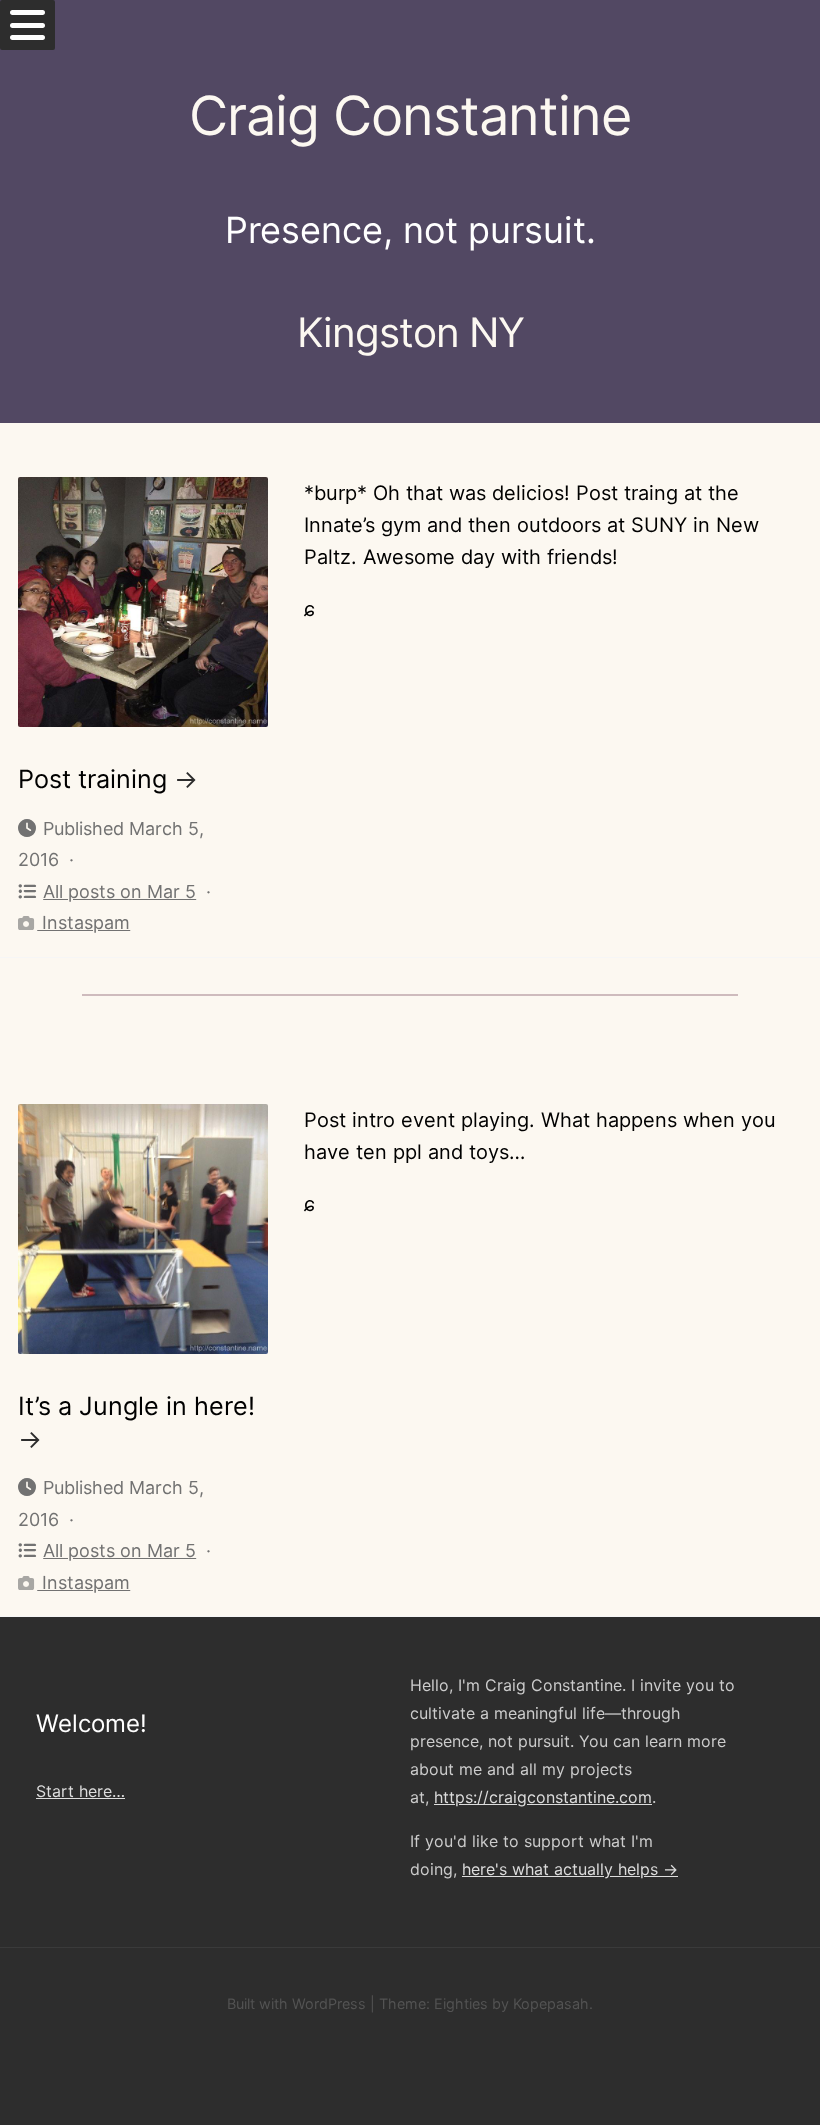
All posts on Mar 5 (119, 891)
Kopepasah (551, 2003)
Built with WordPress (296, 2003)
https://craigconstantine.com (543, 1797)
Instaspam (83, 922)
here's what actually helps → (570, 1869)
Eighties (461, 2003)
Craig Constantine (410, 115)
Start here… (80, 1791)
